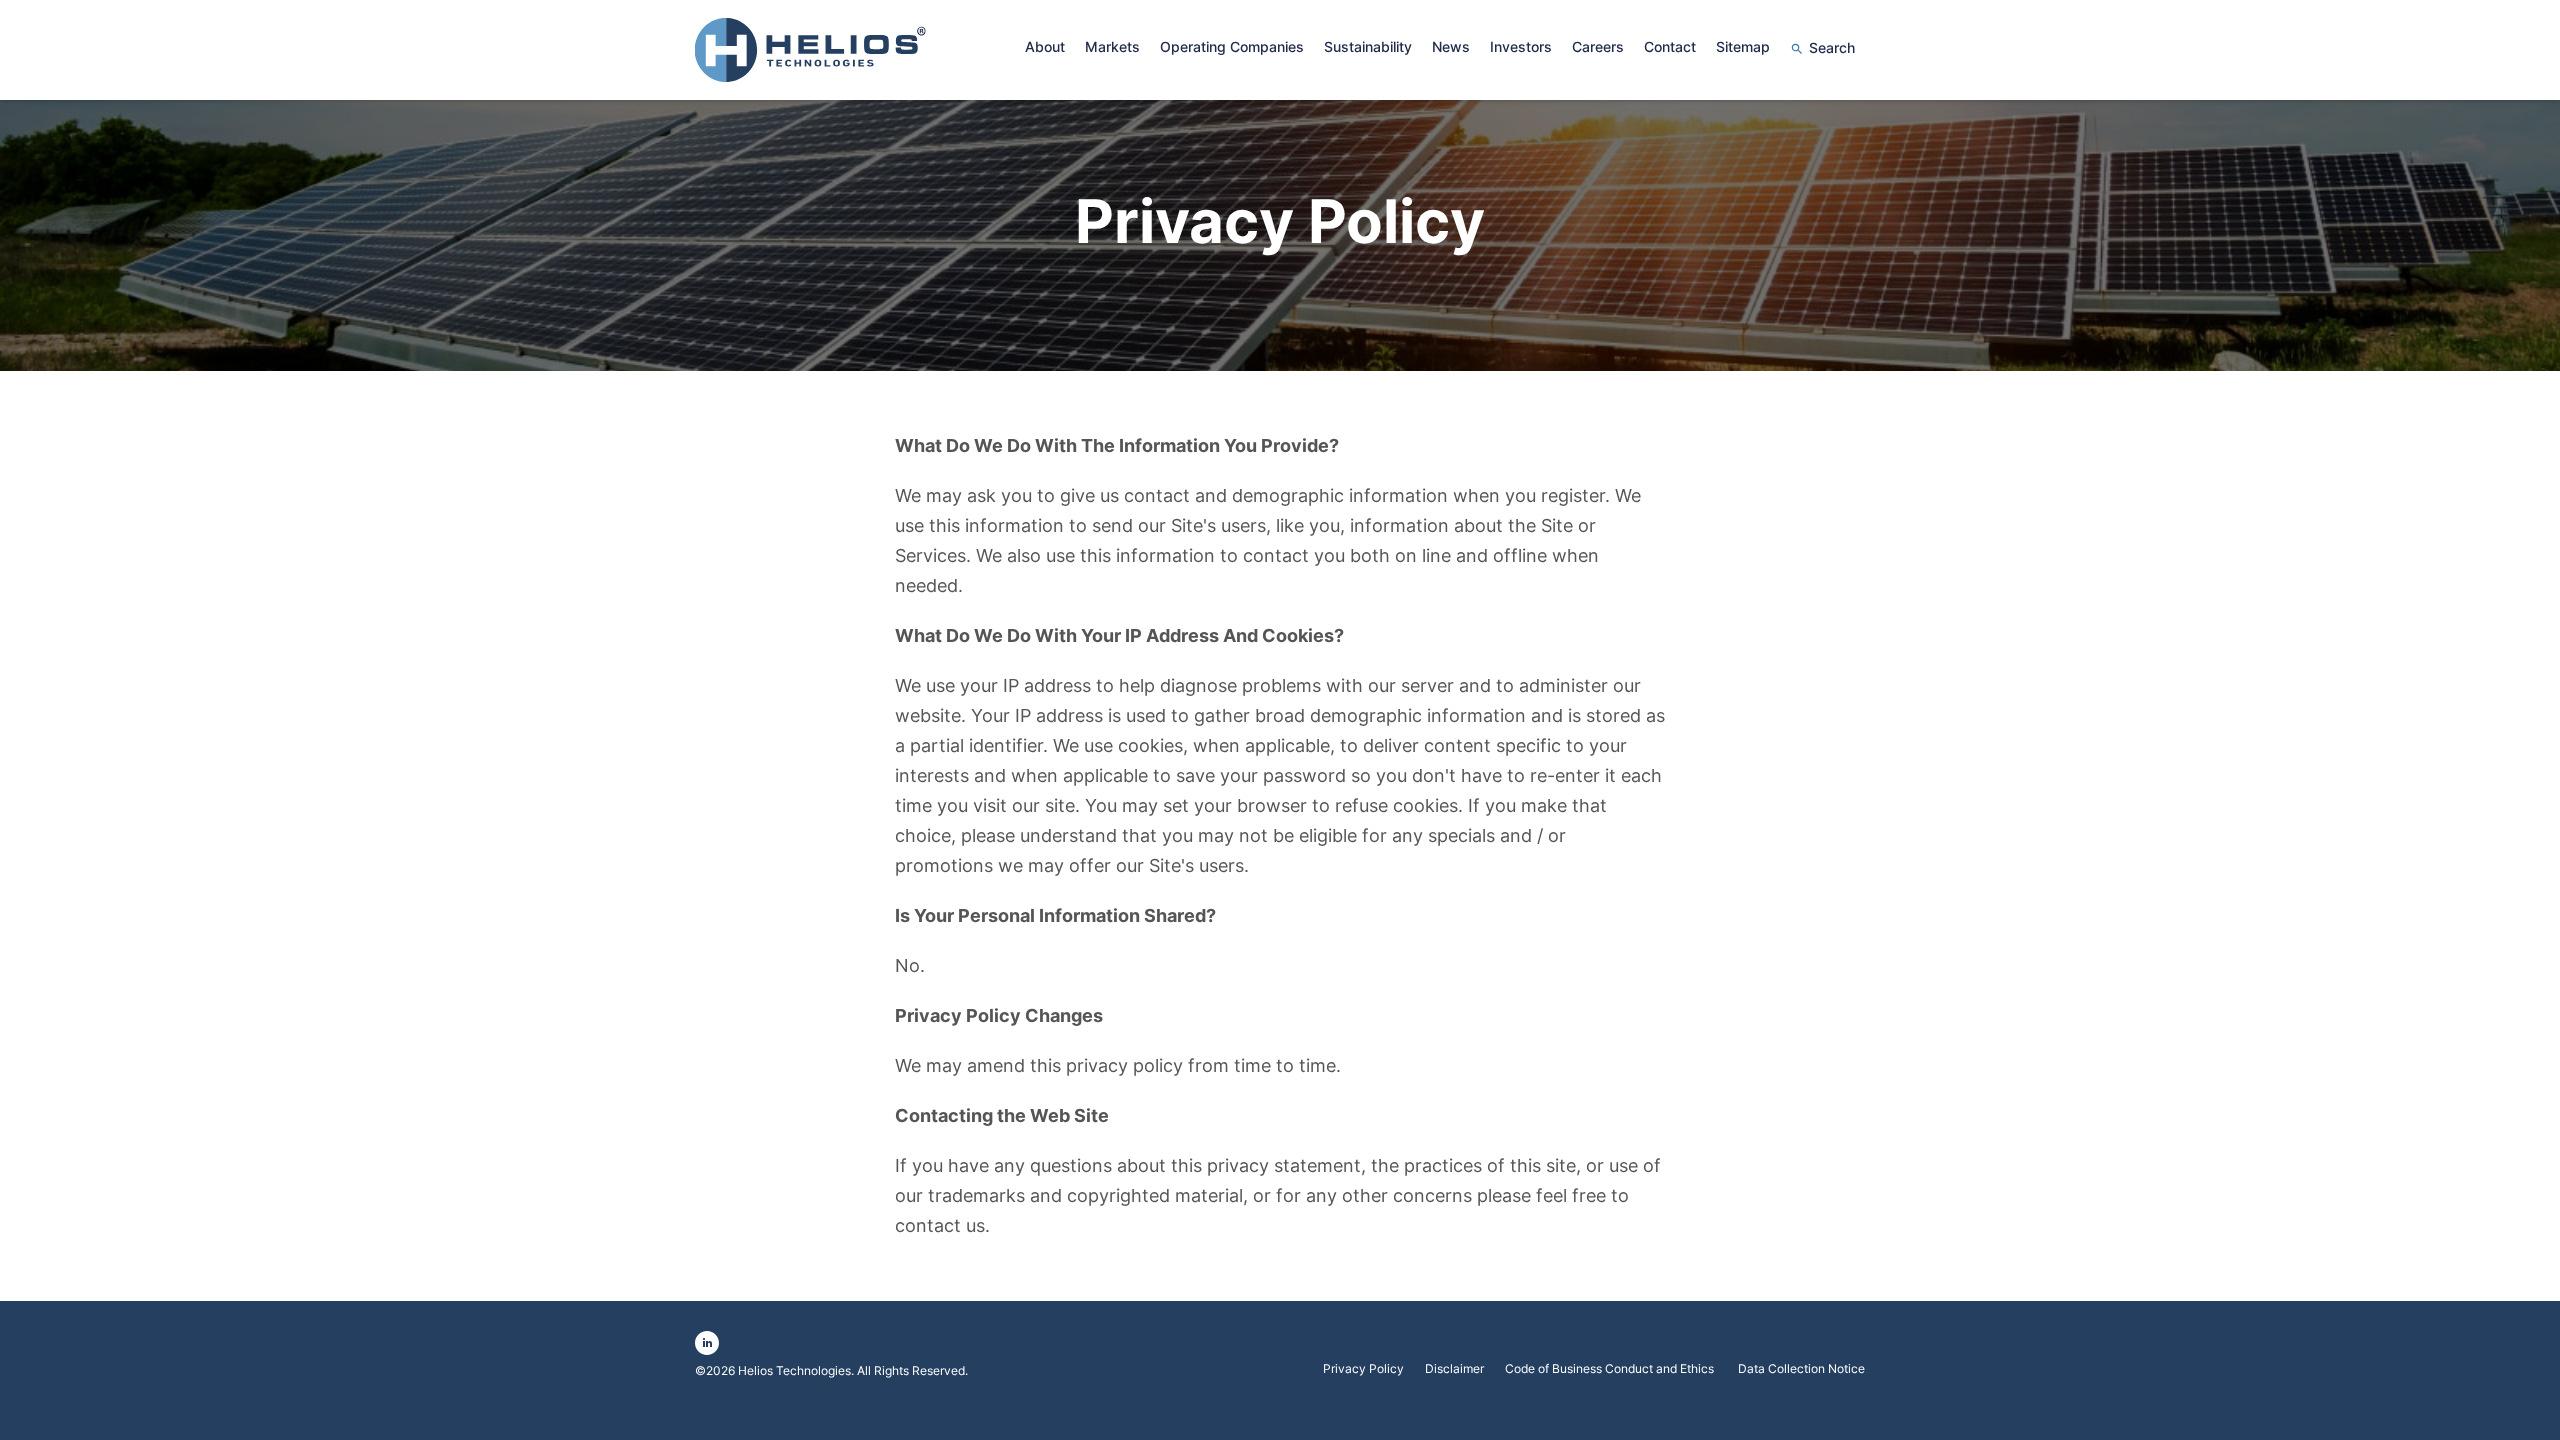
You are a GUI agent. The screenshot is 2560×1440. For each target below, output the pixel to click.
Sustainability (1368, 46)
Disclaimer (1454, 1369)
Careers (1598, 46)
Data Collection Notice (1801, 1369)
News (1451, 46)
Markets (1112, 46)
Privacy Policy (1363, 1369)
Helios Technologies (794, 1370)
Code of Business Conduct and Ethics (1611, 1369)
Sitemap (1743, 46)
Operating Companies (1232, 46)
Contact (1670, 46)
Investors (1521, 46)
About (1045, 46)
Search (1832, 47)
